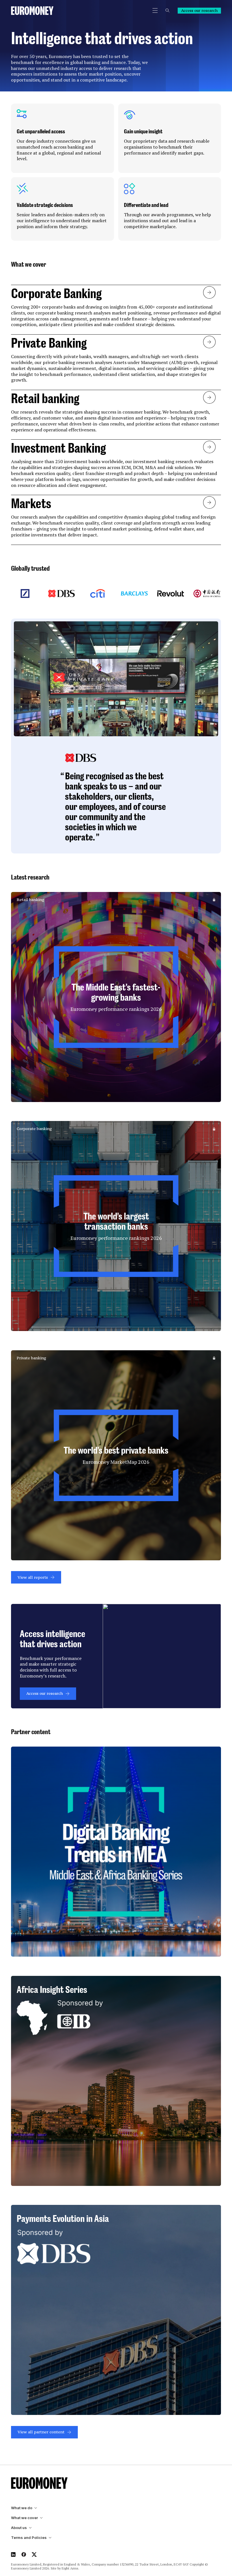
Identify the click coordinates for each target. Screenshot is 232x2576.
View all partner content (41, 2432)
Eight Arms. (70, 2568)
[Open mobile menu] (155, 10)
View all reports (33, 1577)
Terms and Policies (29, 2538)
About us (19, 2528)
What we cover (24, 2518)
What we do (22, 2508)
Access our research (199, 10)
